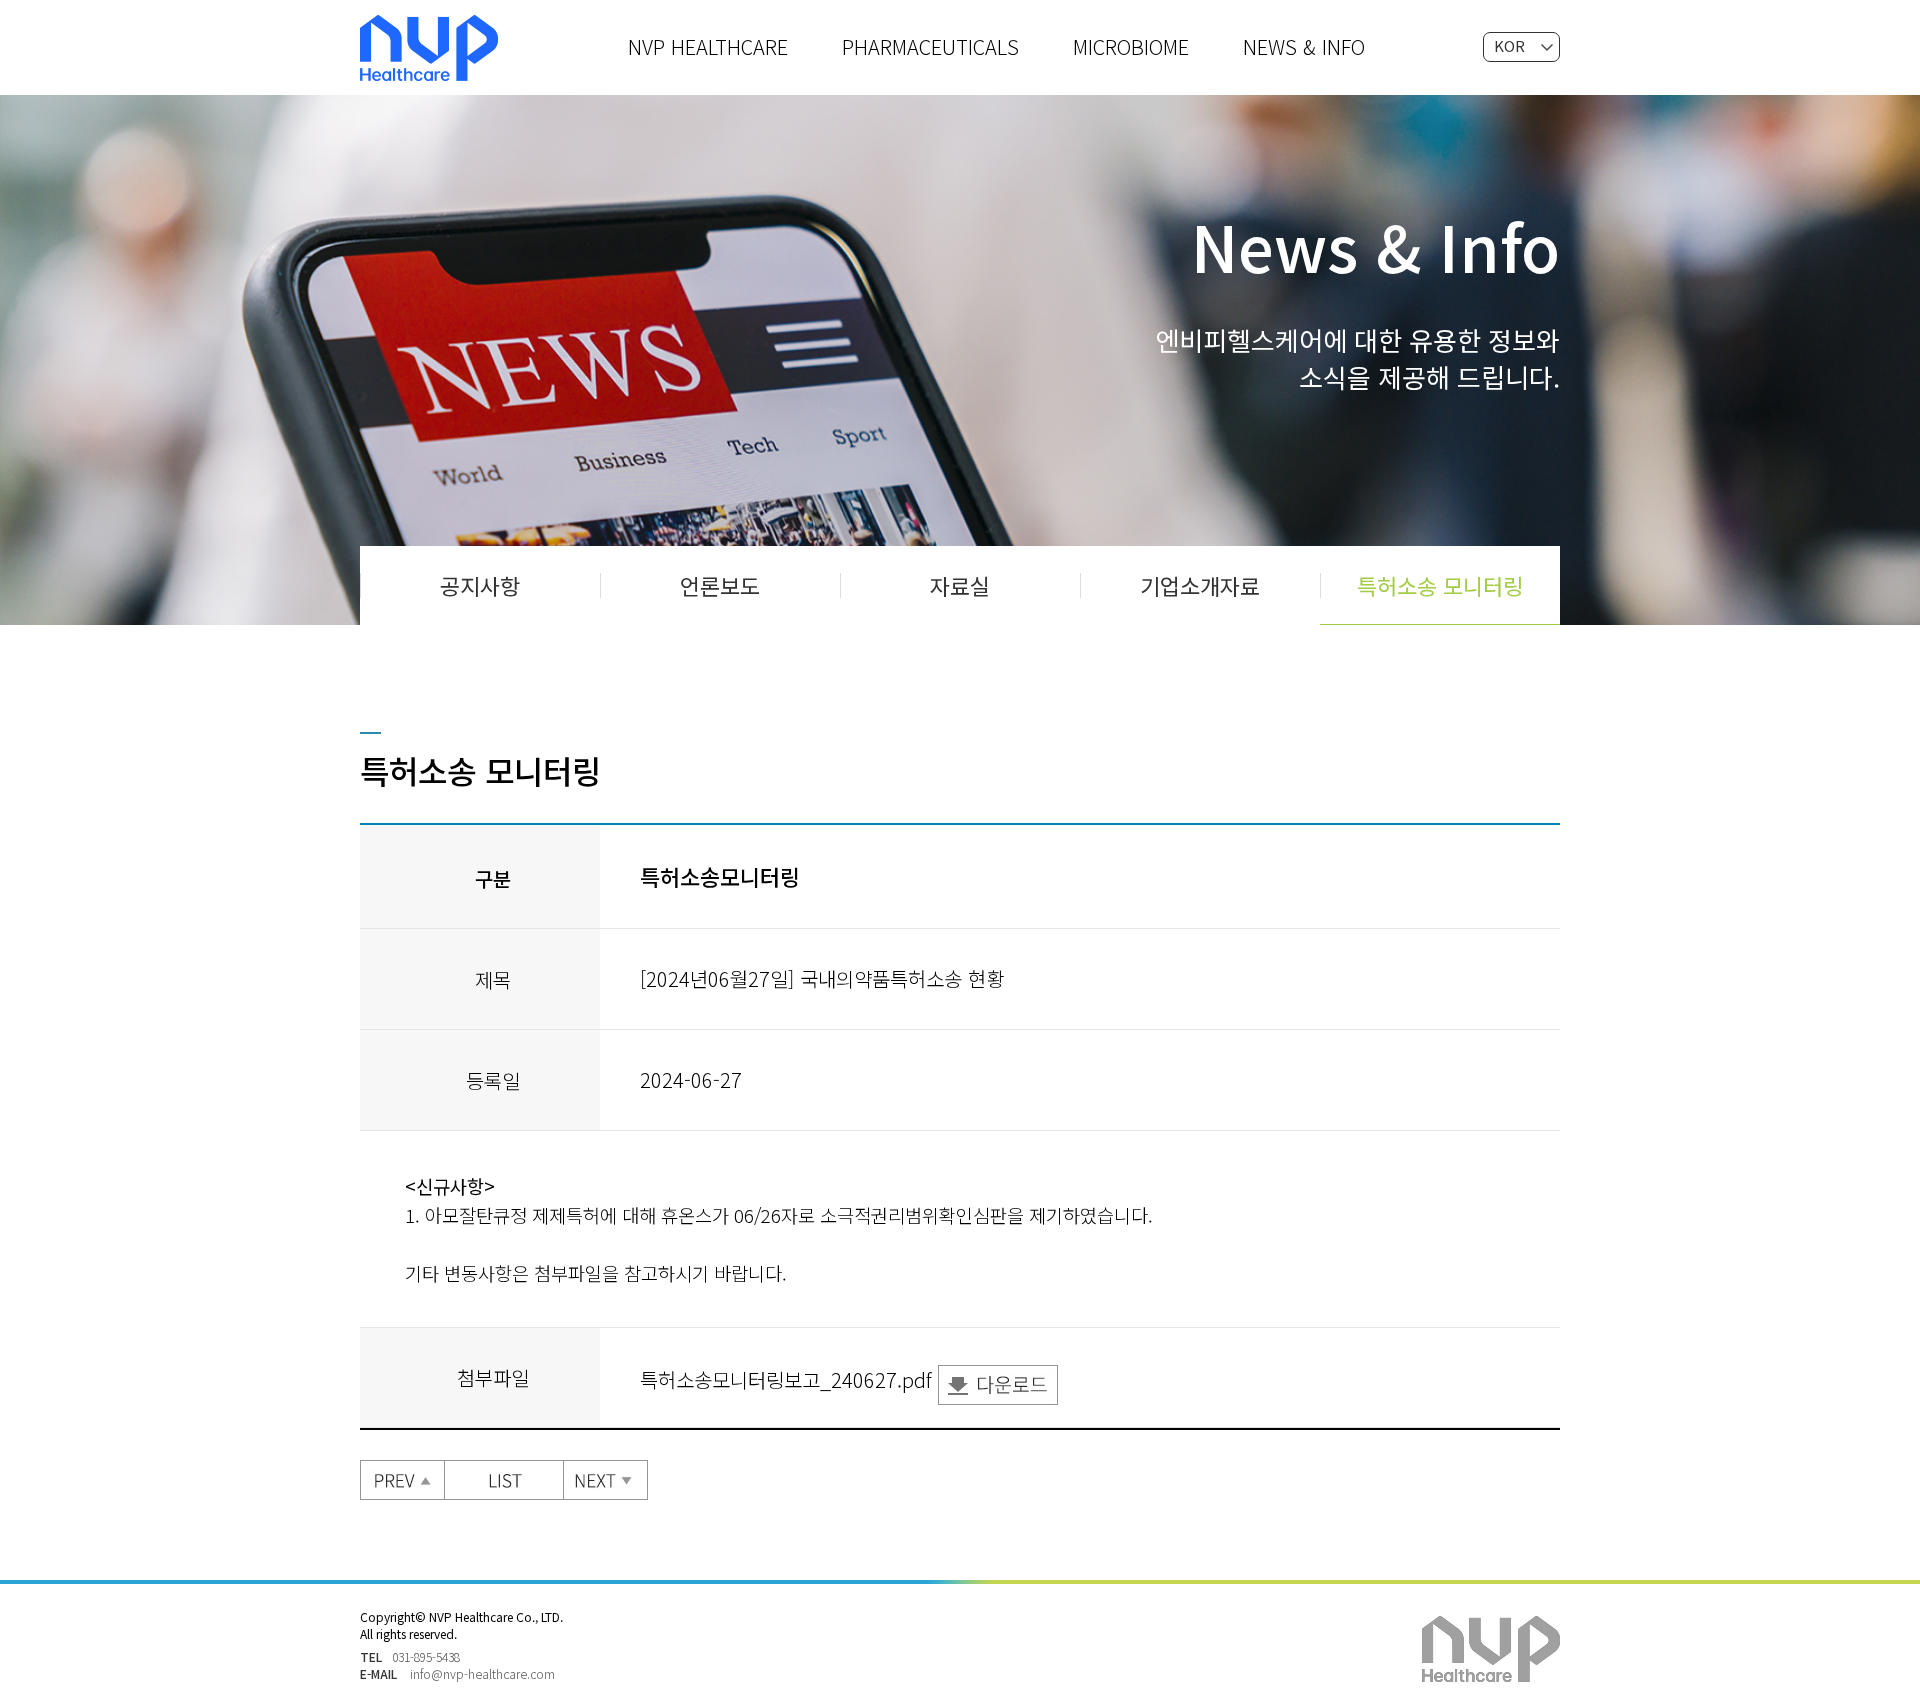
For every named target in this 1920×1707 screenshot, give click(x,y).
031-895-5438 (426, 1656)
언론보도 (720, 585)
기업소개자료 (1200, 585)
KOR (1509, 45)
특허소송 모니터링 (1440, 585)
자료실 (960, 585)
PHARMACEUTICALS (930, 46)
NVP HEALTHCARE (708, 46)
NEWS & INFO (1304, 46)
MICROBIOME (1131, 46)
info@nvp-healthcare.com (482, 1673)
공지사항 (480, 585)
